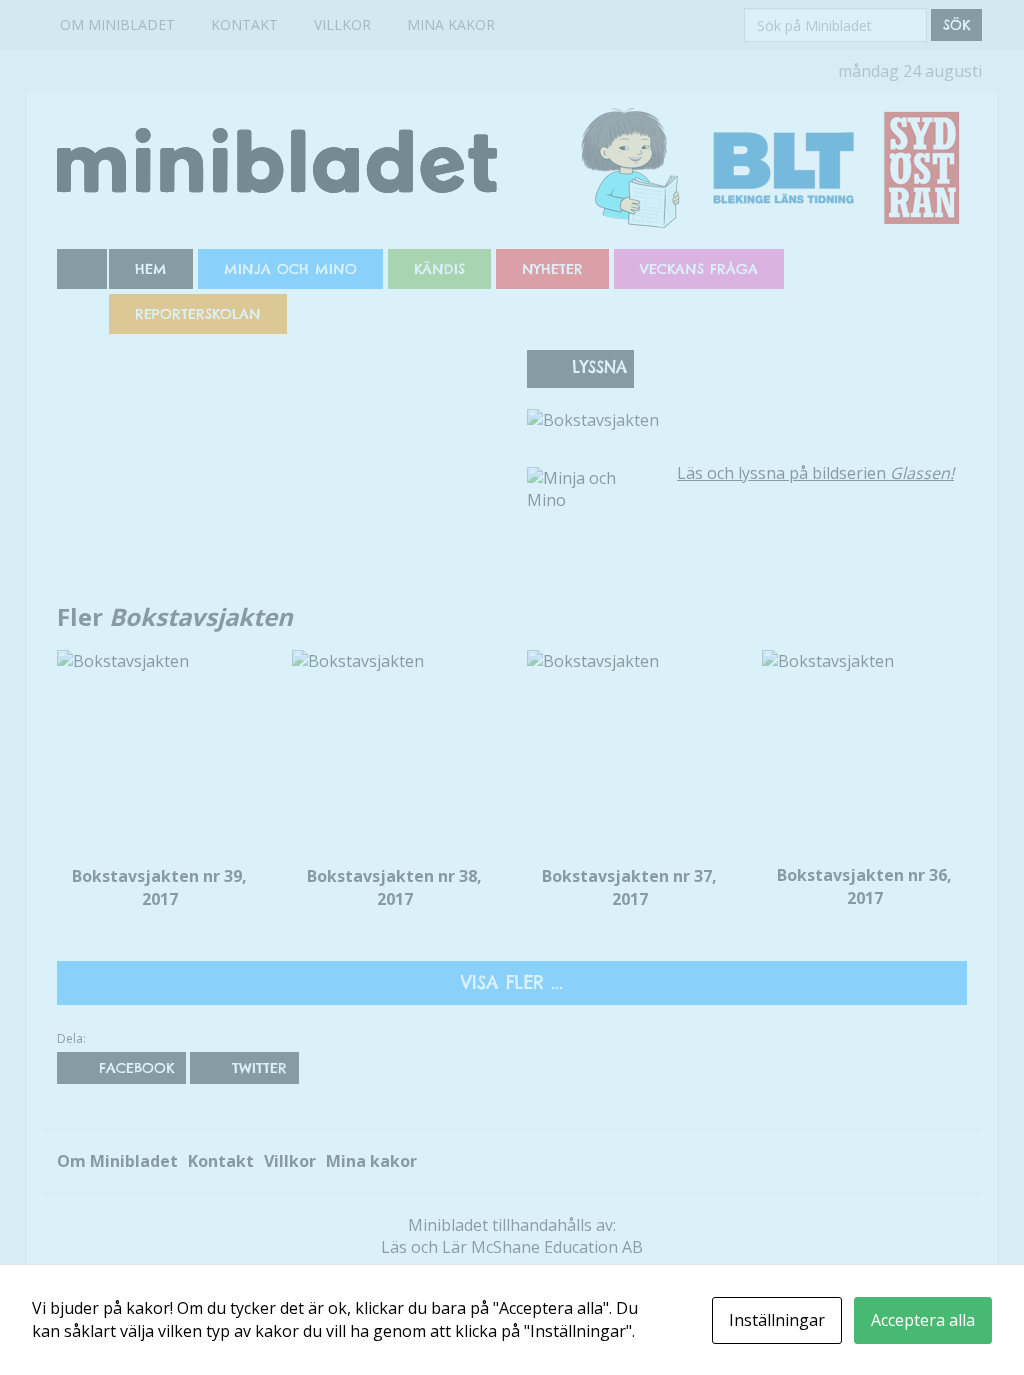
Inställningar (777, 1320)
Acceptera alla (923, 1320)
